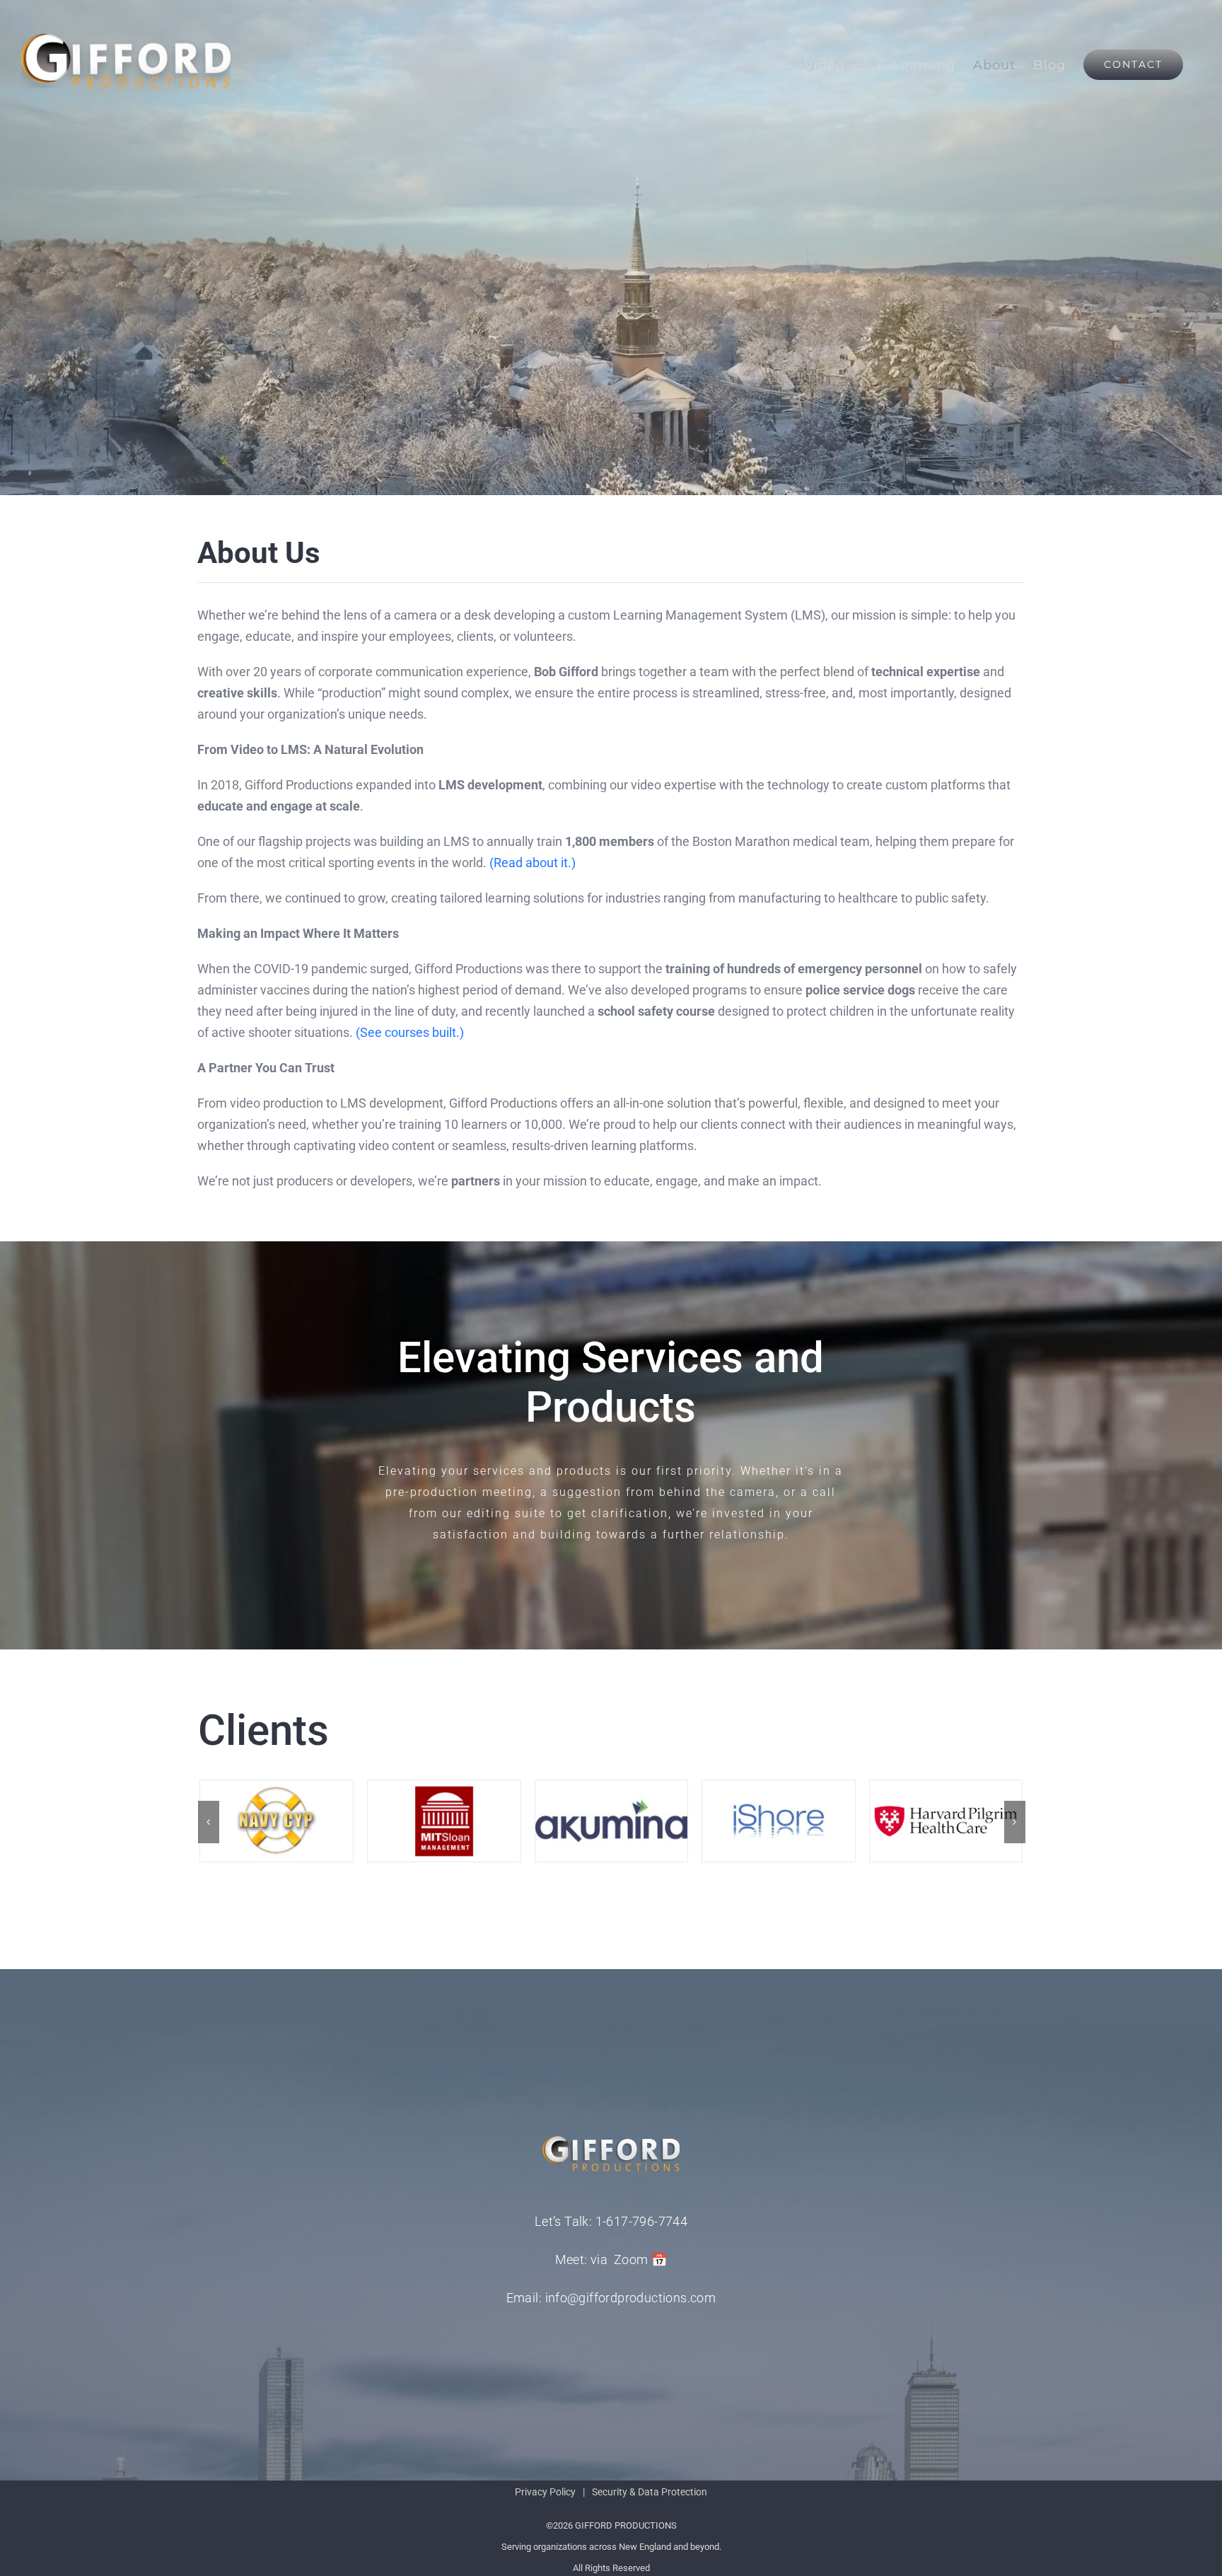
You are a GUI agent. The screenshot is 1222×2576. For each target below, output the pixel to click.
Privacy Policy (545, 2492)
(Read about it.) (533, 863)
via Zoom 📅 (629, 2259)
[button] (209, 1822)
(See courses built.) (410, 1032)
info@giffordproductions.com (631, 2298)
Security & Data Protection (650, 2492)
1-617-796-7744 (642, 2221)
